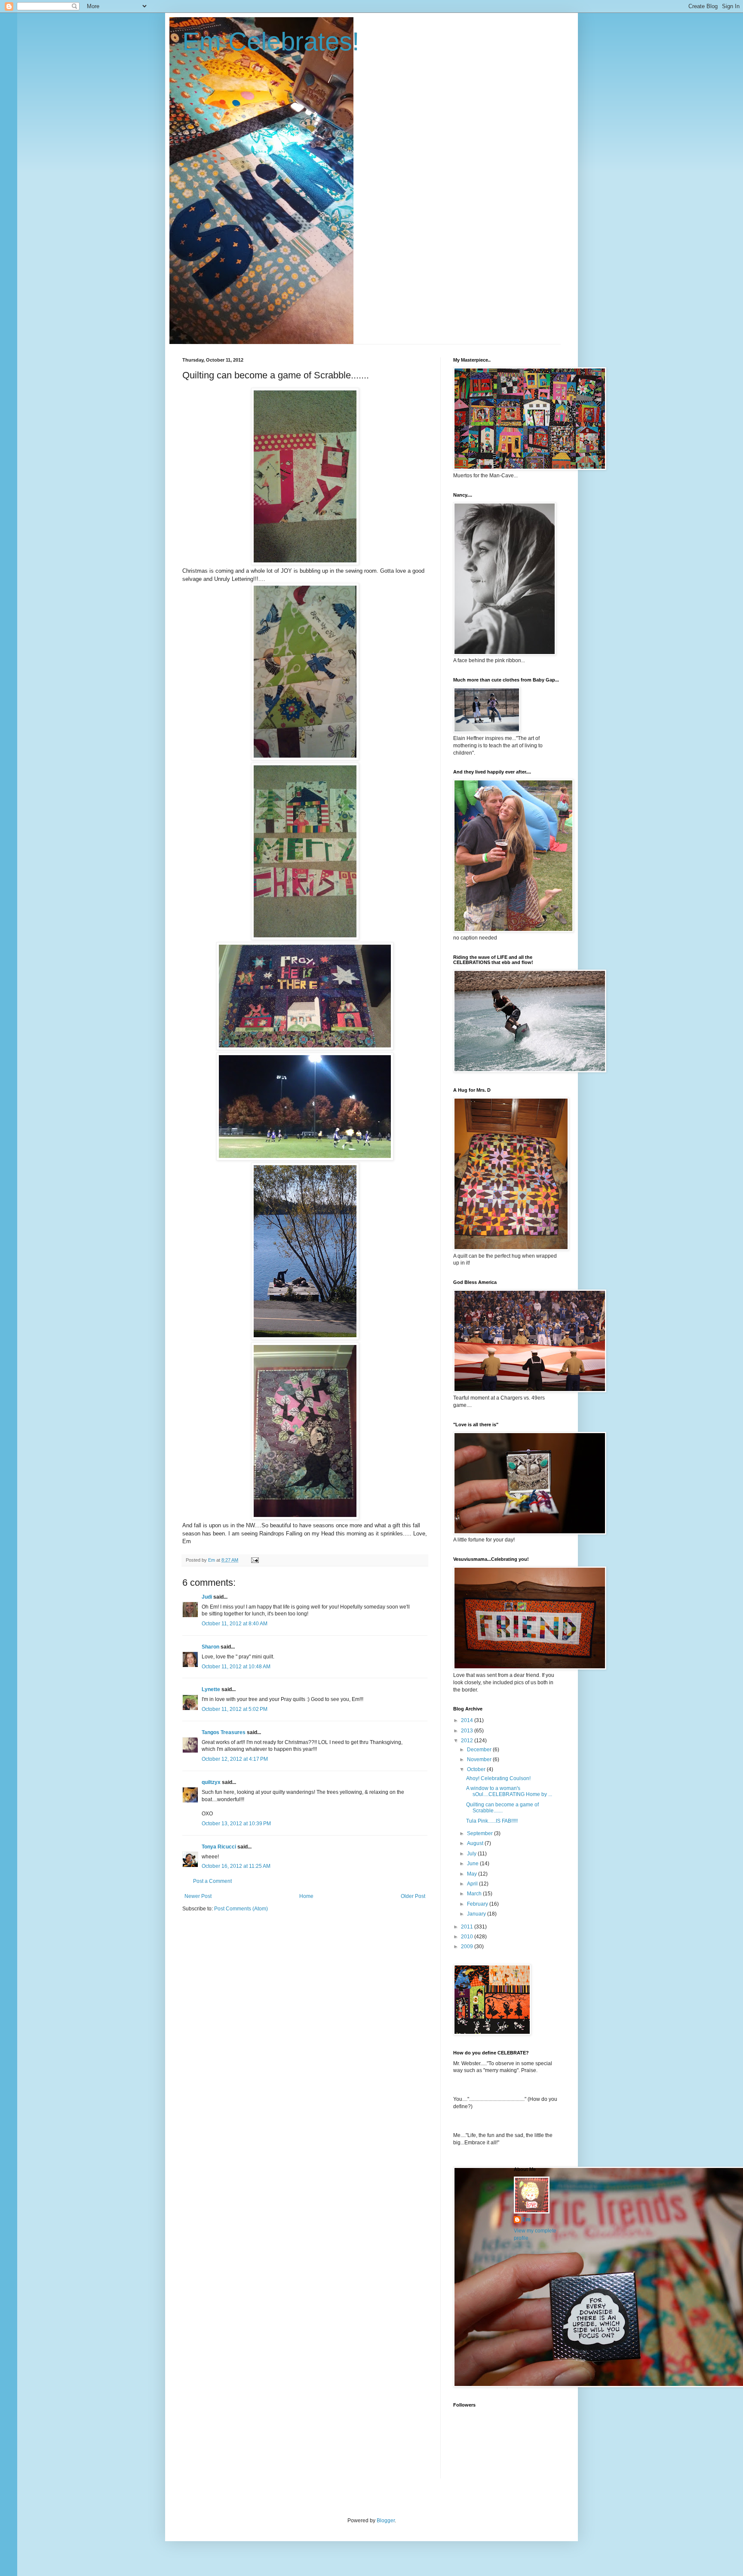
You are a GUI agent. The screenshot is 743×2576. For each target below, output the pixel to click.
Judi (207, 1597)
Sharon (210, 1647)
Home (306, 1896)
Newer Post (198, 1896)
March (475, 1894)
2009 (468, 1947)
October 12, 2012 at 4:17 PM (235, 1759)
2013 (468, 1731)
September (480, 1833)
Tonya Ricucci (219, 1847)
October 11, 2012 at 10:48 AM (236, 1667)
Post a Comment (212, 1881)
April (473, 1884)
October (477, 1769)
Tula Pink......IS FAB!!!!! (492, 1821)
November (480, 1759)
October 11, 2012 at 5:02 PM (235, 1709)
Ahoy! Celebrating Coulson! (498, 1778)
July (472, 1854)
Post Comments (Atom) (241, 1909)
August (476, 1843)
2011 (468, 1927)
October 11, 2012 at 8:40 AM (235, 1624)
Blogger (386, 2521)
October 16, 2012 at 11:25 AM (236, 1866)
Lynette (211, 1689)
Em (527, 2220)
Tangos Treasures (224, 1732)
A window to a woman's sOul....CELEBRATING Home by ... (509, 1791)
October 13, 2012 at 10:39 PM (236, 1824)
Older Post (413, 1896)
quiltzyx (211, 1782)
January (477, 1914)
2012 (468, 1741)
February (478, 1904)
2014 (468, 1720)
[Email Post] (255, 1560)
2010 (468, 1937)
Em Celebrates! (271, 41)
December (480, 1750)
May (473, 1874)
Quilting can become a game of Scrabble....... (502, 1808)
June (473, 1864)
